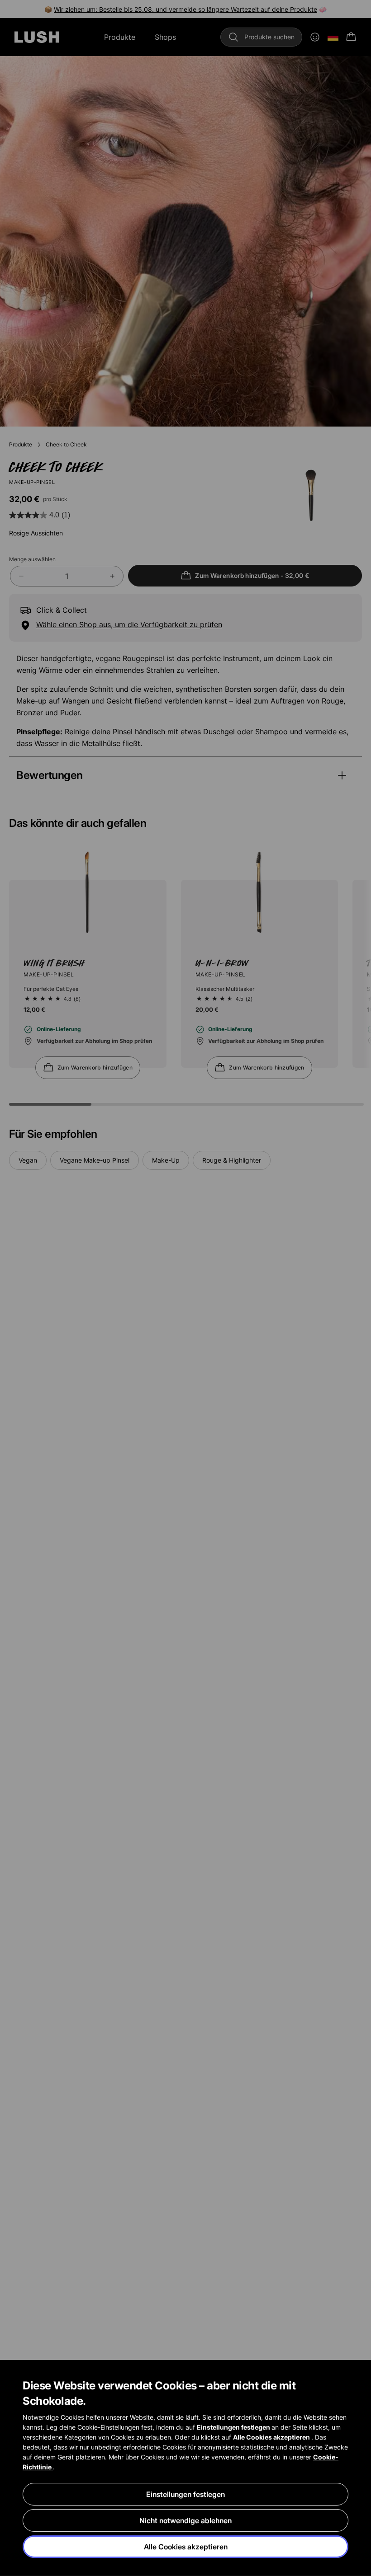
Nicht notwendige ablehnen (185, 2520)
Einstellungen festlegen (185, 2494)
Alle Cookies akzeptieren (186, 2547)
